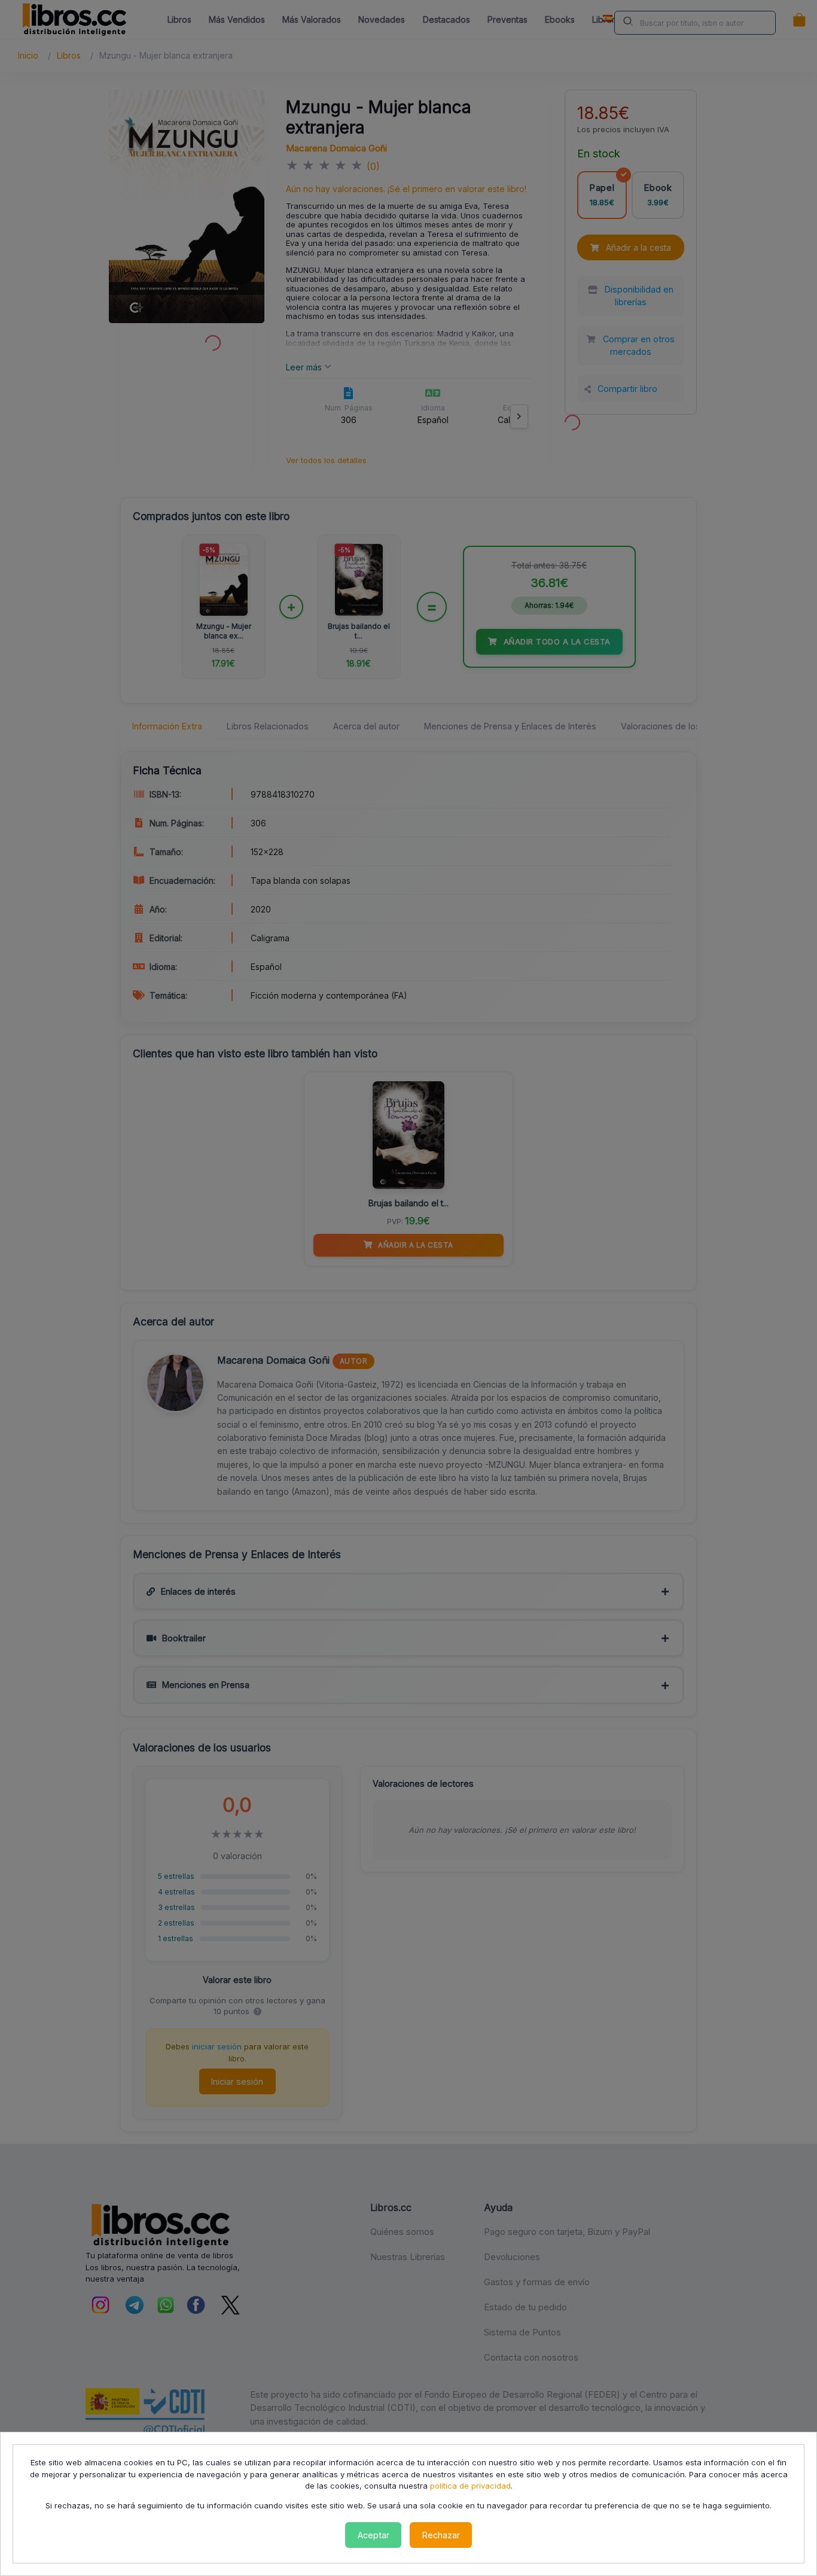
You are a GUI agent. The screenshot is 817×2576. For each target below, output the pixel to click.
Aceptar (374, 2535)
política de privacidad (470, 2486)
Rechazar (441, 2535)
